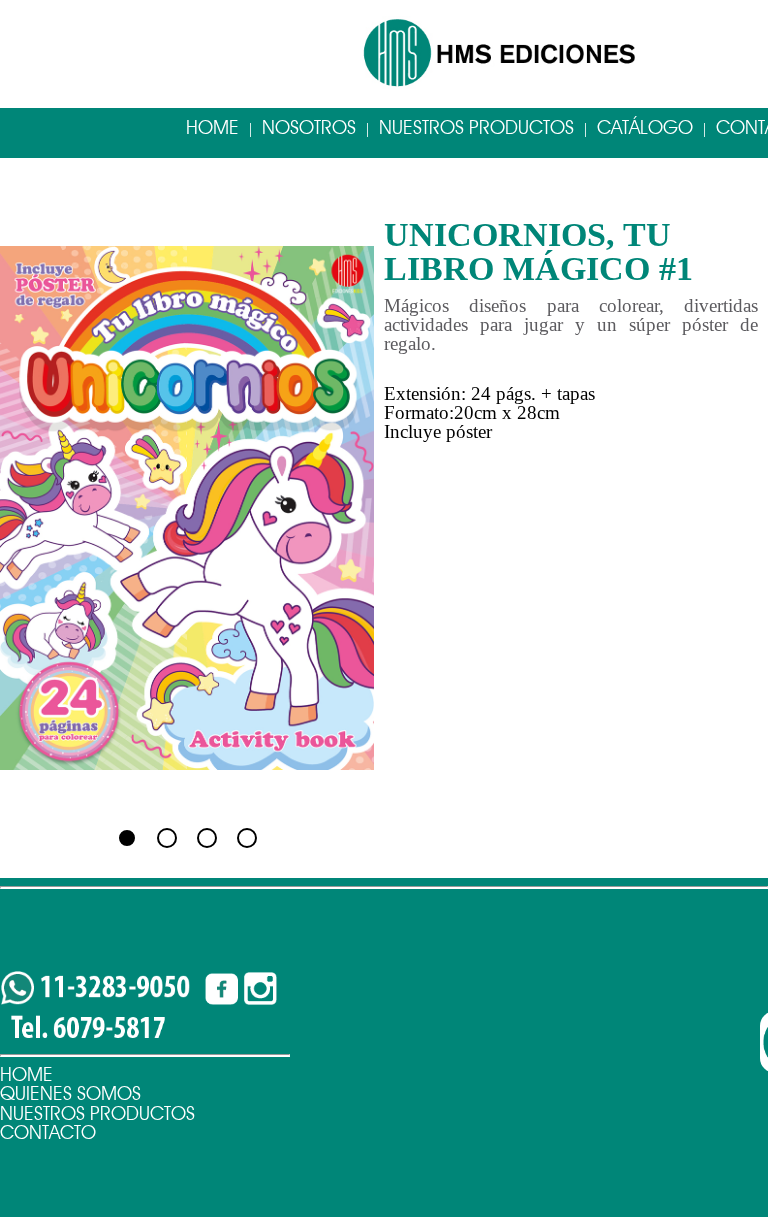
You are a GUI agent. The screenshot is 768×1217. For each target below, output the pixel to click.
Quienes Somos (70, 1093)
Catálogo (645, 127)
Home (212, 127)
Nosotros (309, 127)
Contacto (48, 1132)
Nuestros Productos (476, 127)
